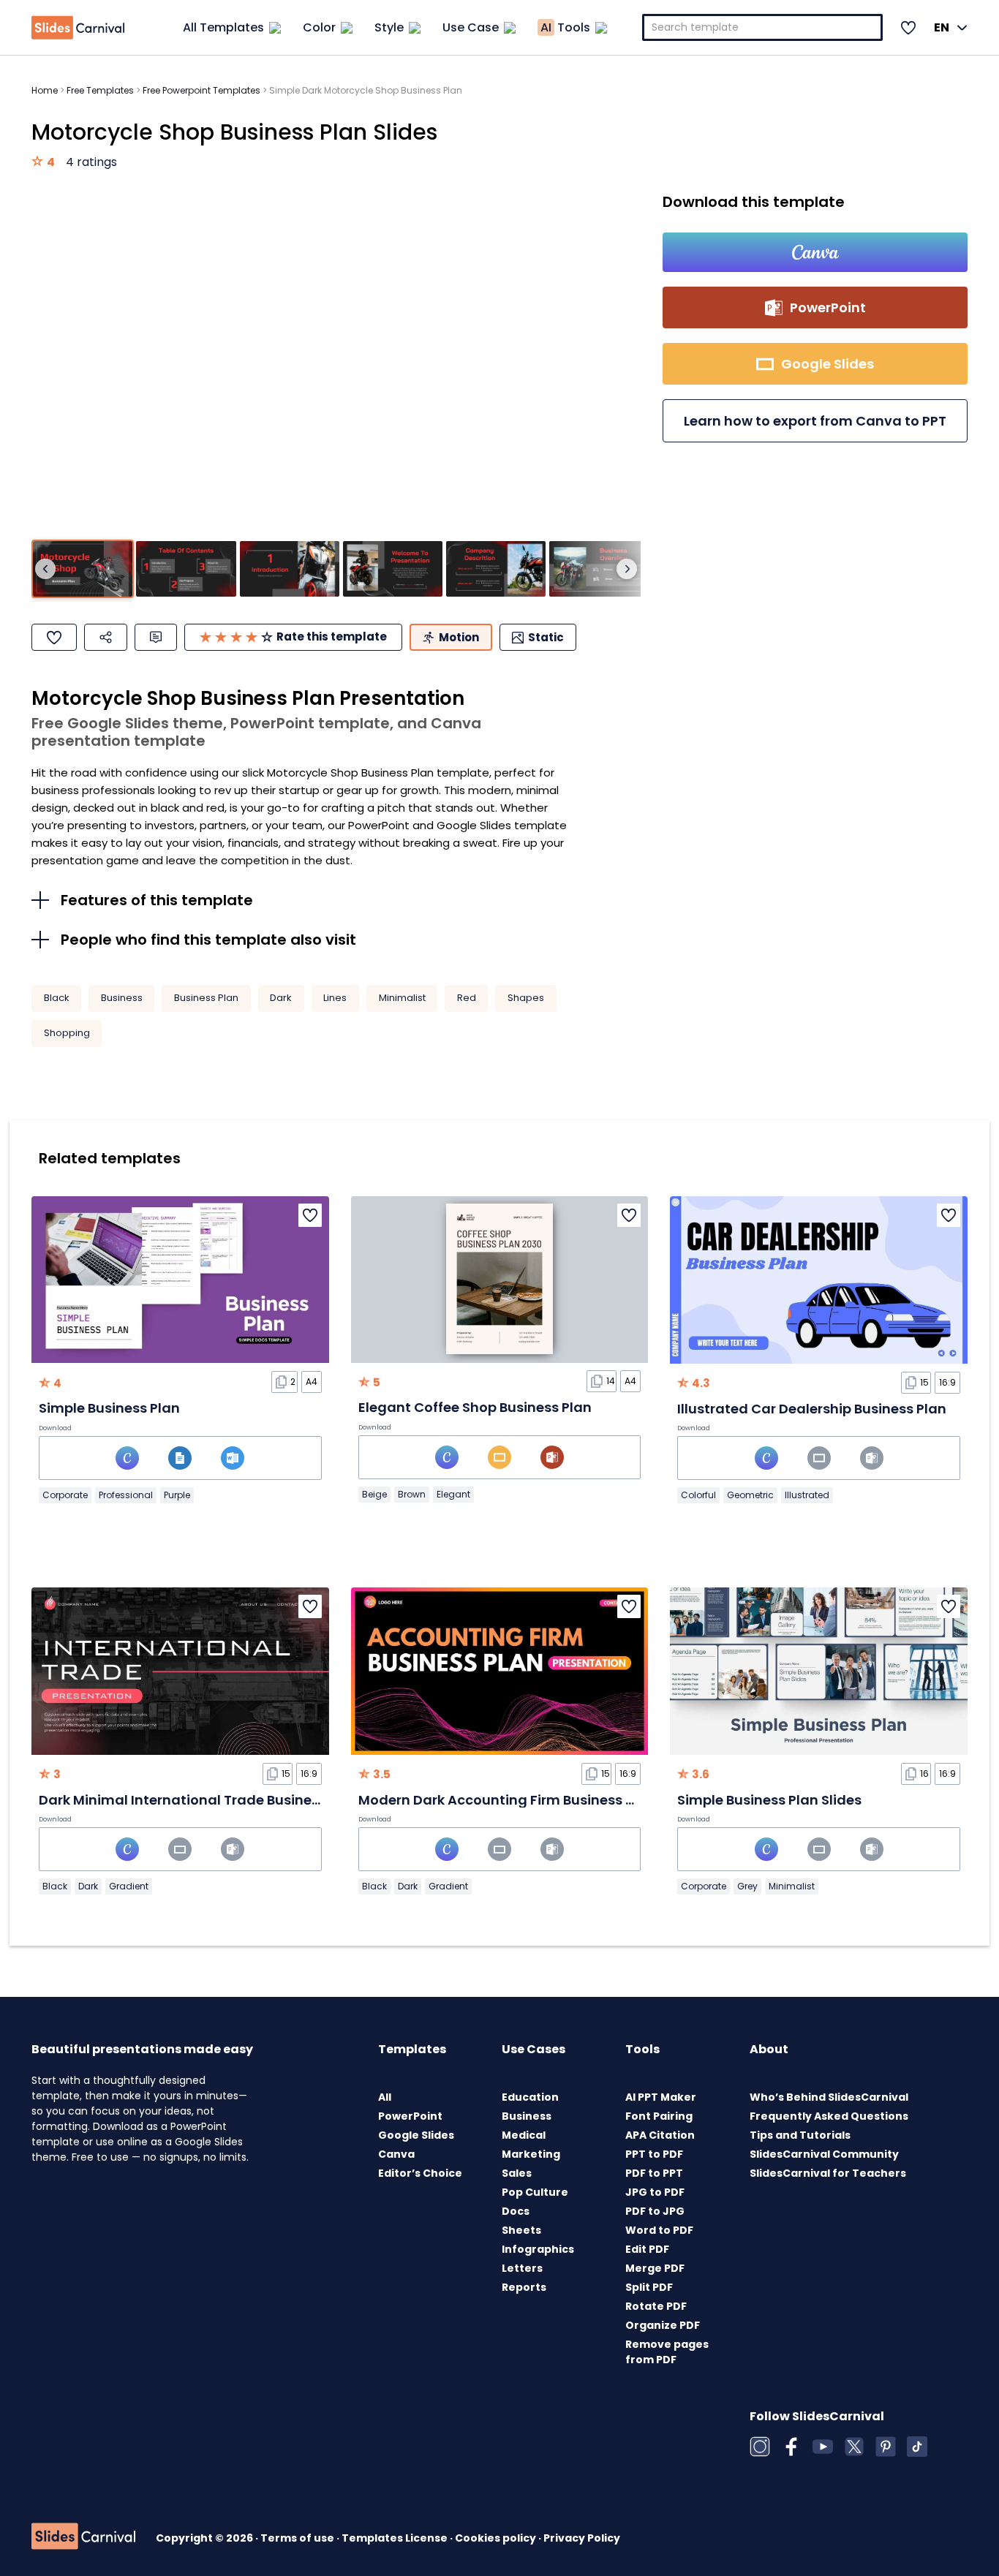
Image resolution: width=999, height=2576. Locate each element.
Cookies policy (497, 2538)
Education (530, 2097)
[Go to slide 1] (83, 569)
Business (122, 998)
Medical (524, 2135)
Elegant (453, 1494)
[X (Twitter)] (854, 2447)
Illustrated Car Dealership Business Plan (812, 1409)
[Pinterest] (886, 2447)
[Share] (106, 637)
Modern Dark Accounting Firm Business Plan (507, 1800)
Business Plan (206, 998)
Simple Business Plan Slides (769, 1800)
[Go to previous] (45, 569)
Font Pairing (659, 2116)
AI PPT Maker (661, 2097)
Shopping (67, 1033)
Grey (747, 1886)
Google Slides (416, 2135)
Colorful (698, 1495)
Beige (374, 1494)
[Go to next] (627, 569)
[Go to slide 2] (186, 569)
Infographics (538, 2249)
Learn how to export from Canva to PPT (815, 421)
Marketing (531, 2154)
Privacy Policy (582, 2538)
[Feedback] (156, 637)
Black (57, 998)
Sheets (521, 2230)
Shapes (526, 998)
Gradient (129, 1886)
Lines (335, 998)
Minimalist (402, 998)
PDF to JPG (655, 2211)
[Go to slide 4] (393, 569)
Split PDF (649, 2287)
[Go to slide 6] (599, 569)
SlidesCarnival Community (824, 2154)
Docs (516, 2211)
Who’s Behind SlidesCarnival (829, 2097)
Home (45, 90)
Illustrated (807, 1495)
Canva (396, 2154)
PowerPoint (410, 2116)
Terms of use (298, 2538)
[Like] (54, 637)
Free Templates (100, 90)
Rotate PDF (656, 2306)
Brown (412, 1494)
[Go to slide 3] (290, 569)
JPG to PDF (655, 2192)
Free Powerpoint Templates (201, 90)
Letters (522, 2268)
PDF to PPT (654, 2173)
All (385, 2097)
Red (467, 998)
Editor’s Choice (420, 2173)
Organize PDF (663, 2325)
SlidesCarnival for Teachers (828, 2173)
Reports (524, 2287)
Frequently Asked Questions (829, 2116)
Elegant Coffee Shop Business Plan (475, 1407)
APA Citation (660, 2135)
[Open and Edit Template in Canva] (815, 252)
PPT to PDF (654, 2154)
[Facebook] (791, 2447)
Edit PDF (647, 2249)
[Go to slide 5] (496, 569)
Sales (517, 2173)
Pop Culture (535, 2192)
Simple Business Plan (109, 1408)
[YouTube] (823, 2447)
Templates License (396, 2538)
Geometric (750, 1495)
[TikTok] (917, 2447)
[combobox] (763, 27)
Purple (177, 1495)
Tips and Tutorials (800, 2135)
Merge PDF (655, 2268)
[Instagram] (760, 2447)
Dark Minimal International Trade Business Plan (199, 1800)
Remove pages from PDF (667, 2352)
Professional (126, 1495)
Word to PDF (659, 2230)
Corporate (65, 1495)
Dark (281, 998)
